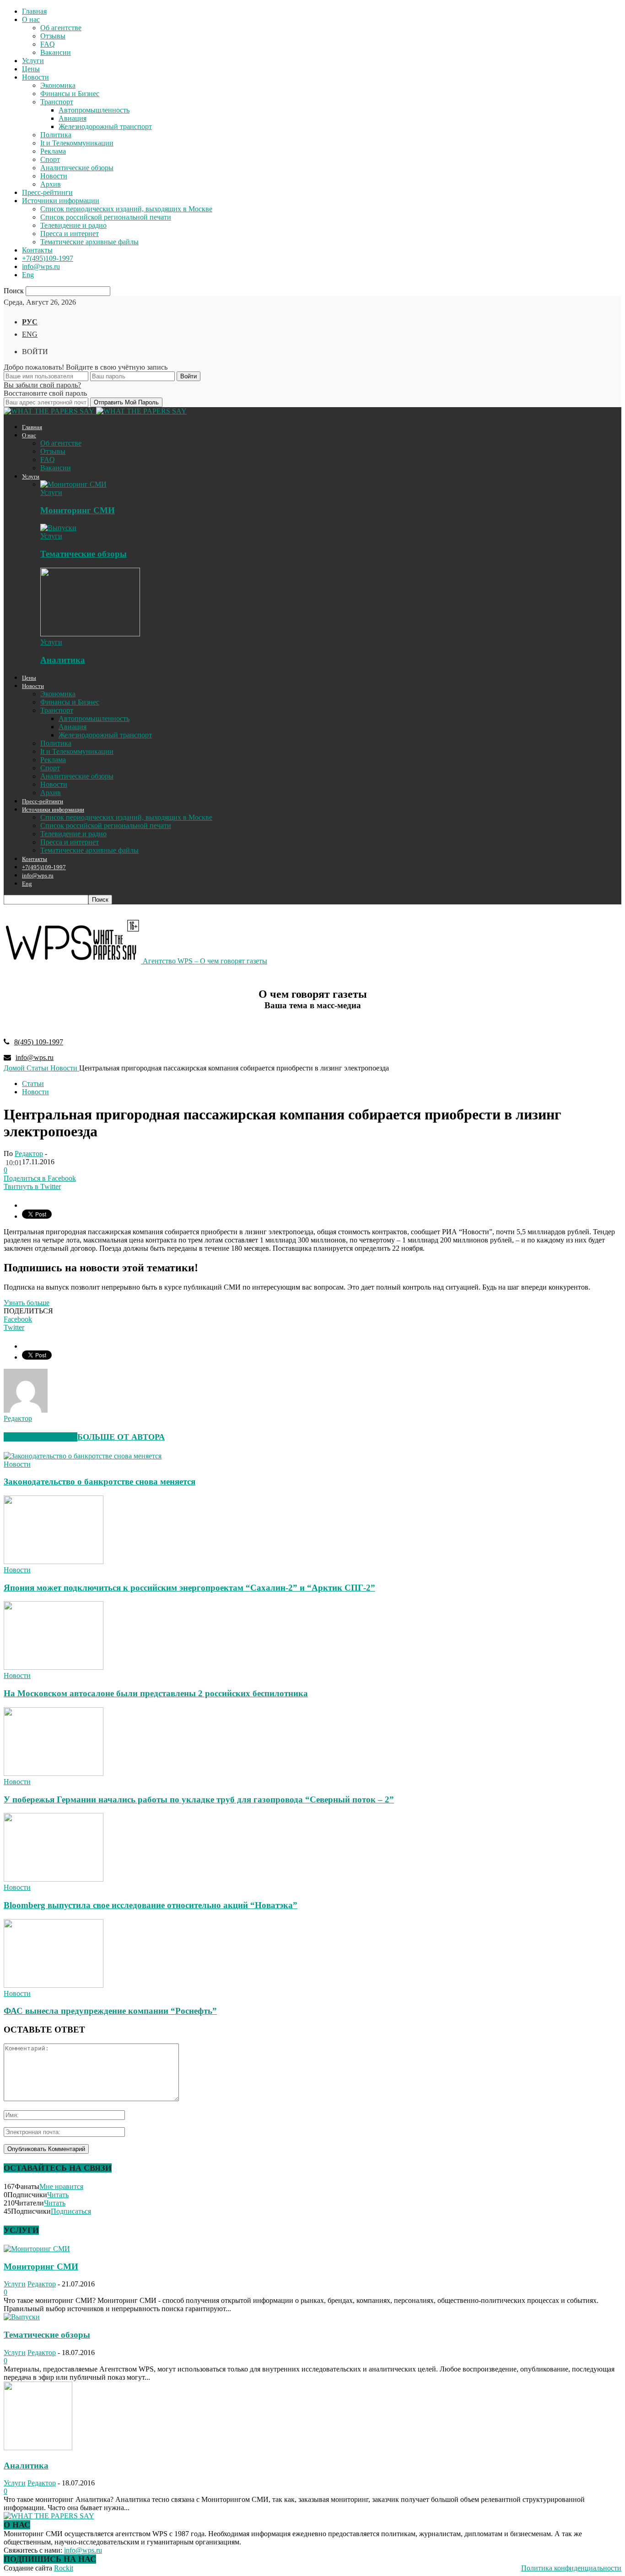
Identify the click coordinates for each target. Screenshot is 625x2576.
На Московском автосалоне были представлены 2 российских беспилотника (156, 1693)
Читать (58, 2195)
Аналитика (63, 660)
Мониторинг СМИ (78, 510)
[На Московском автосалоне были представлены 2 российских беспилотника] (54, 1667)
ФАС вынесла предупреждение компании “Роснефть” (110, 2011)
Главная (34, 11)
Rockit (64, 2568)
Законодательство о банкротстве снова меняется (100, 1482)
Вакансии (56, 52)
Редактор (29, 1154)
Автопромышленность (94, 110)
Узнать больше (27, 1303)
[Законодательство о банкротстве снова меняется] (83, 1456)
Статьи (33, 1084)
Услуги (33, 61)
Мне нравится (61, 2186)
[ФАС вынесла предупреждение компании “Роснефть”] (54, 1985)
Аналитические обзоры (77, 168)
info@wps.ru (41, 266)
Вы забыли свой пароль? (42, 385)
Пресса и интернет (70, 234)
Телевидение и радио (73, 225)
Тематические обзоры (84, 554)
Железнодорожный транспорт (105, 126)
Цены (31, 69)
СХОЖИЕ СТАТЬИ (40, 1437)
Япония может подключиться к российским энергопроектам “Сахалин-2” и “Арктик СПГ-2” (189, 1588)
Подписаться (71, 2211)
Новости (35, 77)
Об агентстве (61, 28)
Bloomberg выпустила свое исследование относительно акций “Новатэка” (151, 1905)
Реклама (53, 151)
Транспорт (57, 102)
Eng (28, 275)
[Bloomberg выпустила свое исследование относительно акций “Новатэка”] (54, 1879)
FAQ (48, 44)
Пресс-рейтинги (47, 192)
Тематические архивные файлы (89, 242)
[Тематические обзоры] (58, 528)
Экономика (58, 85)
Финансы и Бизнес (70, 94)
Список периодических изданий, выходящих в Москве (126, 209)
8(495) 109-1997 (39, 1042)
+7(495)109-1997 (48, 258)
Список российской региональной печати (106, 217)
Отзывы (53, 36)
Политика (56, 135)
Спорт (50, 159)
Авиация (73, 118)
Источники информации (61, 201)
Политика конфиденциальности (571, 2568)
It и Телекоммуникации (77, 143)
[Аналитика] (90, 634)
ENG (30, 334)
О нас (31, 19)
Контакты (37, 250)
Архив (51, 184)
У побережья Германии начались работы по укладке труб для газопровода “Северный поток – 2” (199, 1799)
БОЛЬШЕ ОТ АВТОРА (121, 1437)
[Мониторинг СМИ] (73, 484)
